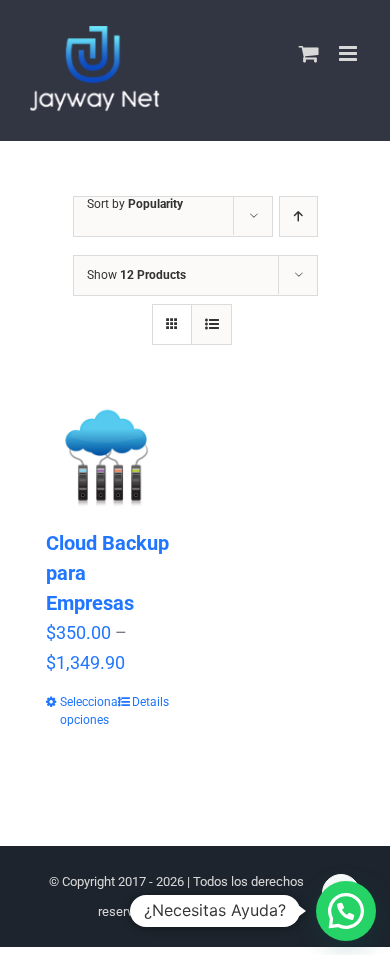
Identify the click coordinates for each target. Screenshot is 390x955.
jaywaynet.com (212, 911)
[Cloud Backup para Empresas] (107, 457)
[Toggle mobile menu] (349, 53)
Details (150, 702)
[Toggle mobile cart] (309, 53)
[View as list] (211, 324)
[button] (346, 911)
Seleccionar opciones (83, 711)
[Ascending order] (298, 216)
